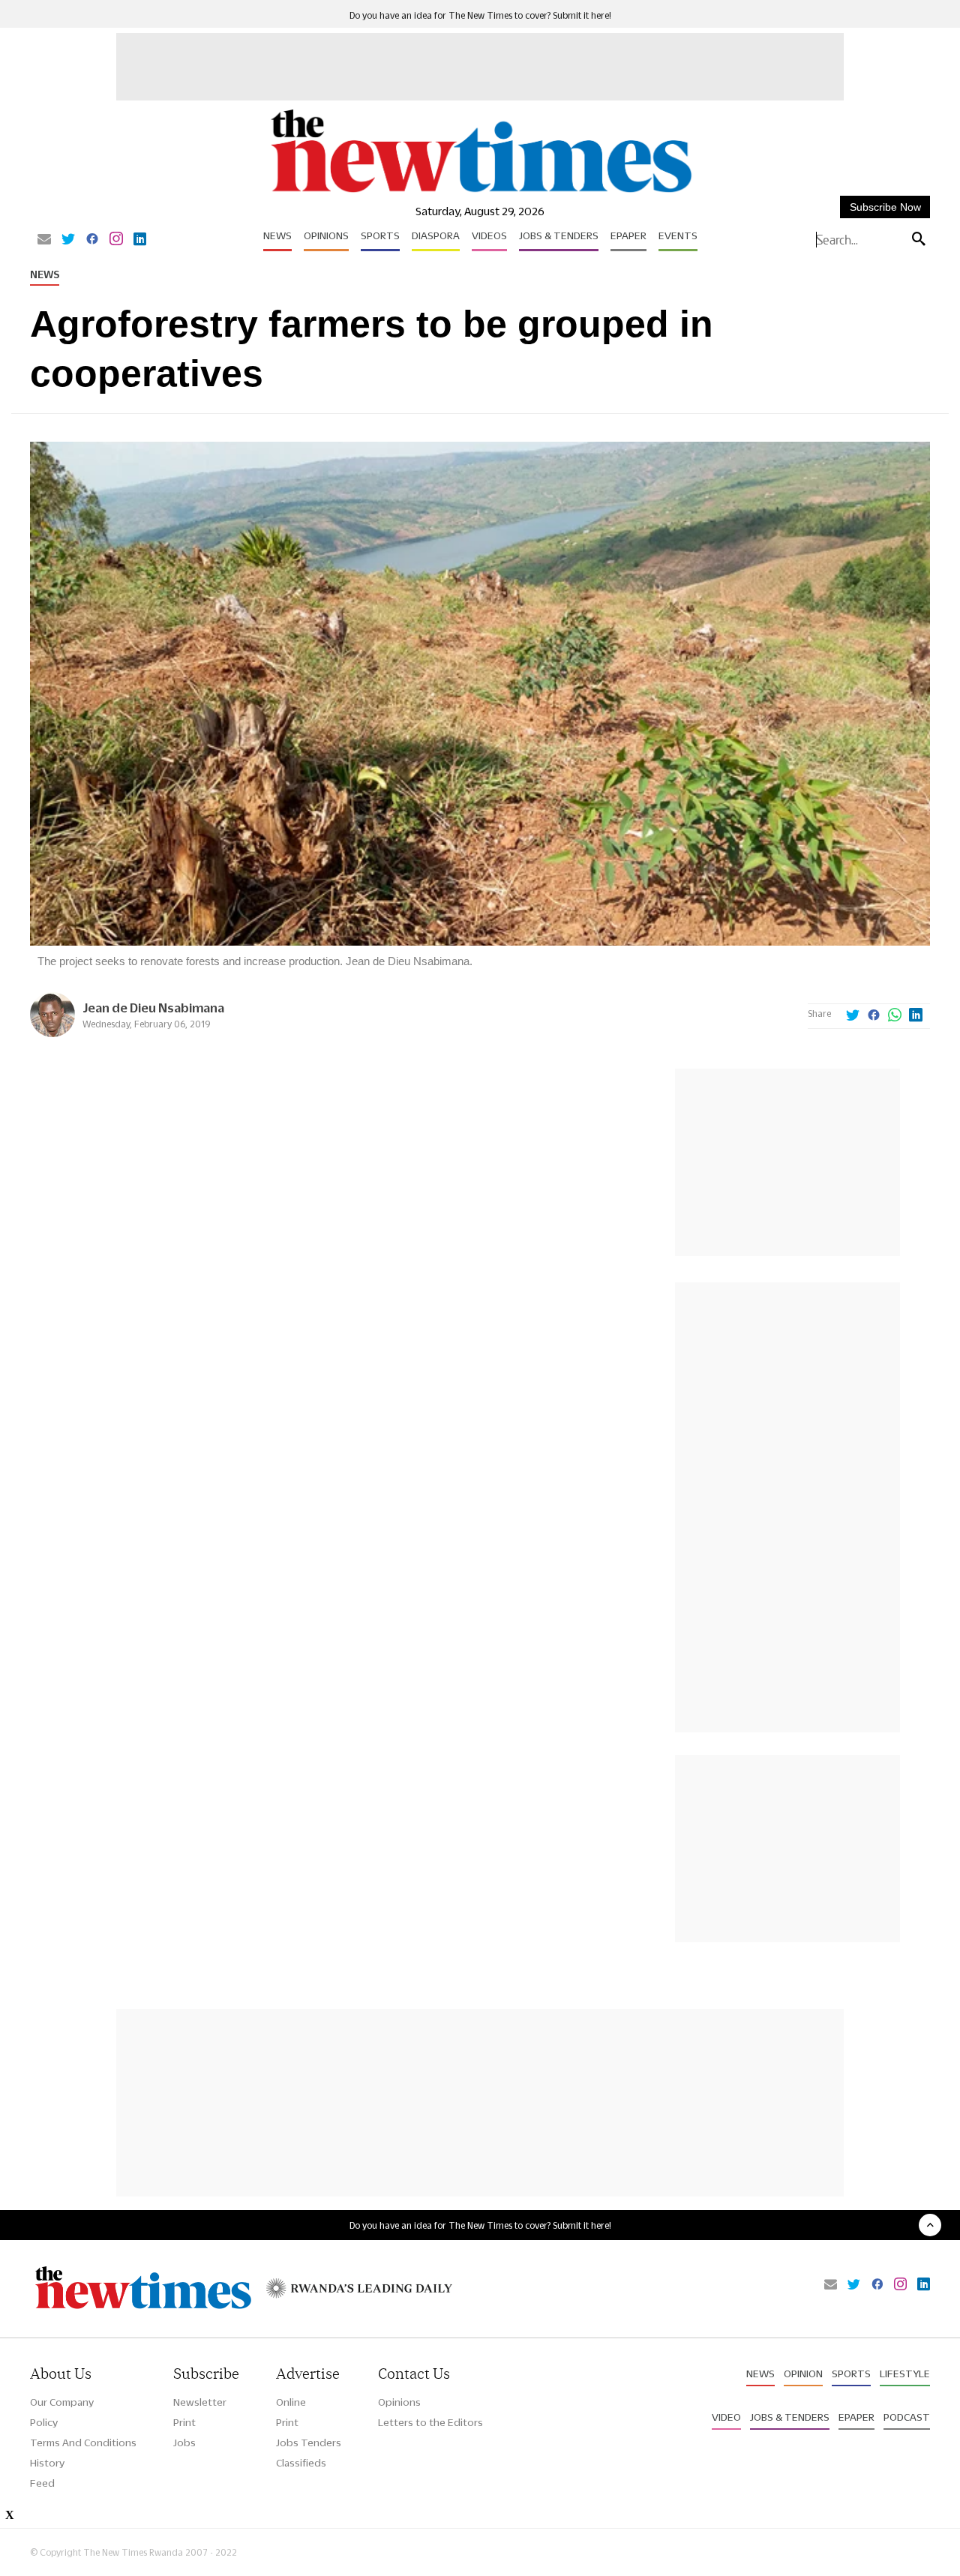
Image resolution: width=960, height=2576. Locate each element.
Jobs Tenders (309, 2443)
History (47, 2463)
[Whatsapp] (895, 1016)
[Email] (44, 240)
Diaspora (436, 235)
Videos (489, 235)
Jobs (184, 2443)
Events (678, 235)
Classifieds (301, 2463)
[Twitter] (68, 240)
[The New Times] (480, 193)
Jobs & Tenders (559, 235)
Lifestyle (905, 2374)
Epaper (628, 235)
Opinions (326, 235)
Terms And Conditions (83, 2443)
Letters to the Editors (430, 2422)
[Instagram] (116, 240)
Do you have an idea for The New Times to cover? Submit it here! (480, 15)
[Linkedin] (140, 240)
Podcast (907, 2417)
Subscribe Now (885, 207)
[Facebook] (92, 240)
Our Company (62, 2402)
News (277, 235)
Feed (42, 2483)
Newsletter (200, 2402)
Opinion (803, 2374)
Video (726, 2417)
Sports (380, 235)
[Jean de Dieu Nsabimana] (52, 1033)
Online (291, 2402)
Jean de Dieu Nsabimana (153, 1008)
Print (184, 2422)
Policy (44, 2422)
